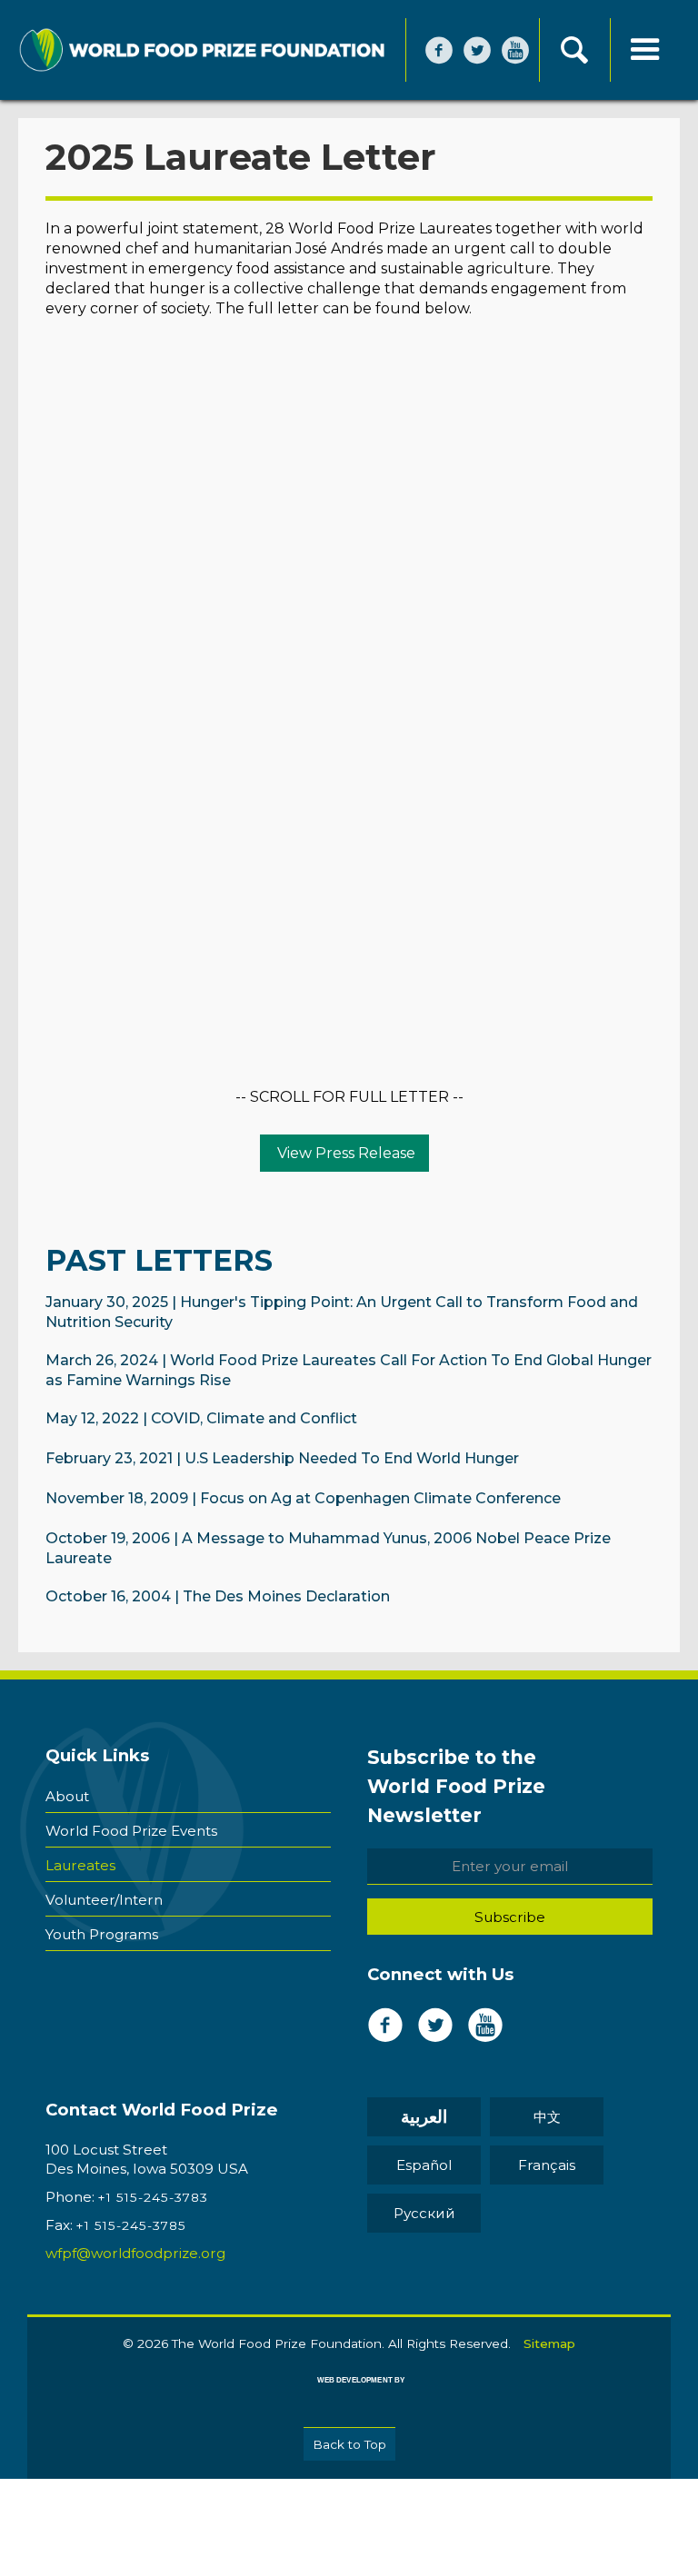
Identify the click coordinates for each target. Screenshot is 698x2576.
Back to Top (349, 2444)
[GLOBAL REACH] (348, 2393)
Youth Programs (102, 1934)
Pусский (424, 2213)
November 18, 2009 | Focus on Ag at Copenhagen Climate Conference (303, 1498)
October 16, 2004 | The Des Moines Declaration (218, 1596)
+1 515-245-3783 (153, 2197)
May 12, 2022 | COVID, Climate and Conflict (201, 1418)
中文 (547, 2117)
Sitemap (549, 2343)
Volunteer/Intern (104, 1900)
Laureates (80, 1865)
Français (547, 2165)
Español (424, 2165)
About (67, 1796)
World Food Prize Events (131, 1831)
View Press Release (344, 1153)
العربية (424, 2117)
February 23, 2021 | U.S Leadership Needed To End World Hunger (282, 1458)
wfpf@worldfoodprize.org (135, 2253)
